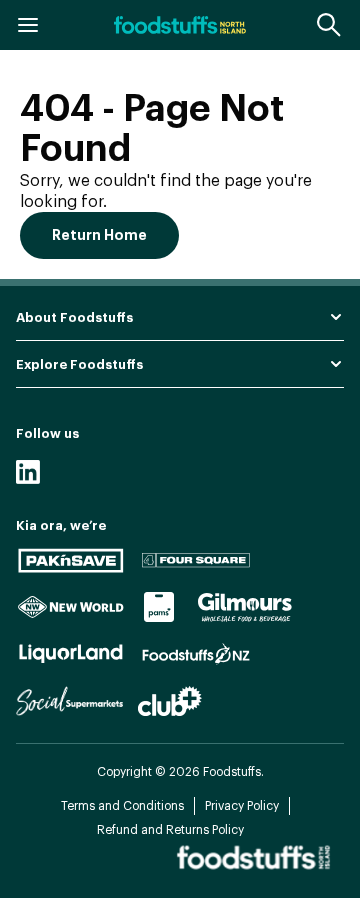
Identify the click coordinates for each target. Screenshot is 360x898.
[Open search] (329, 25)
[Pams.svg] (160, 607)
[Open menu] (28, 25)
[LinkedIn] (28, 472)
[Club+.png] (170, 701)
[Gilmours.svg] (244, 607)
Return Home (99, 235)
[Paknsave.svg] (71, 560)
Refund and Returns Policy (170, 830)
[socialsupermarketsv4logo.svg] (69, 701)
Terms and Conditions (122, 806)
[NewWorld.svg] (71, 607)
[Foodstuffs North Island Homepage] (180, 25)
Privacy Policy (242, 806)
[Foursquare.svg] (196, 560)
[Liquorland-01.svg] (71, 654)
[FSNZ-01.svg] (196, 654)
